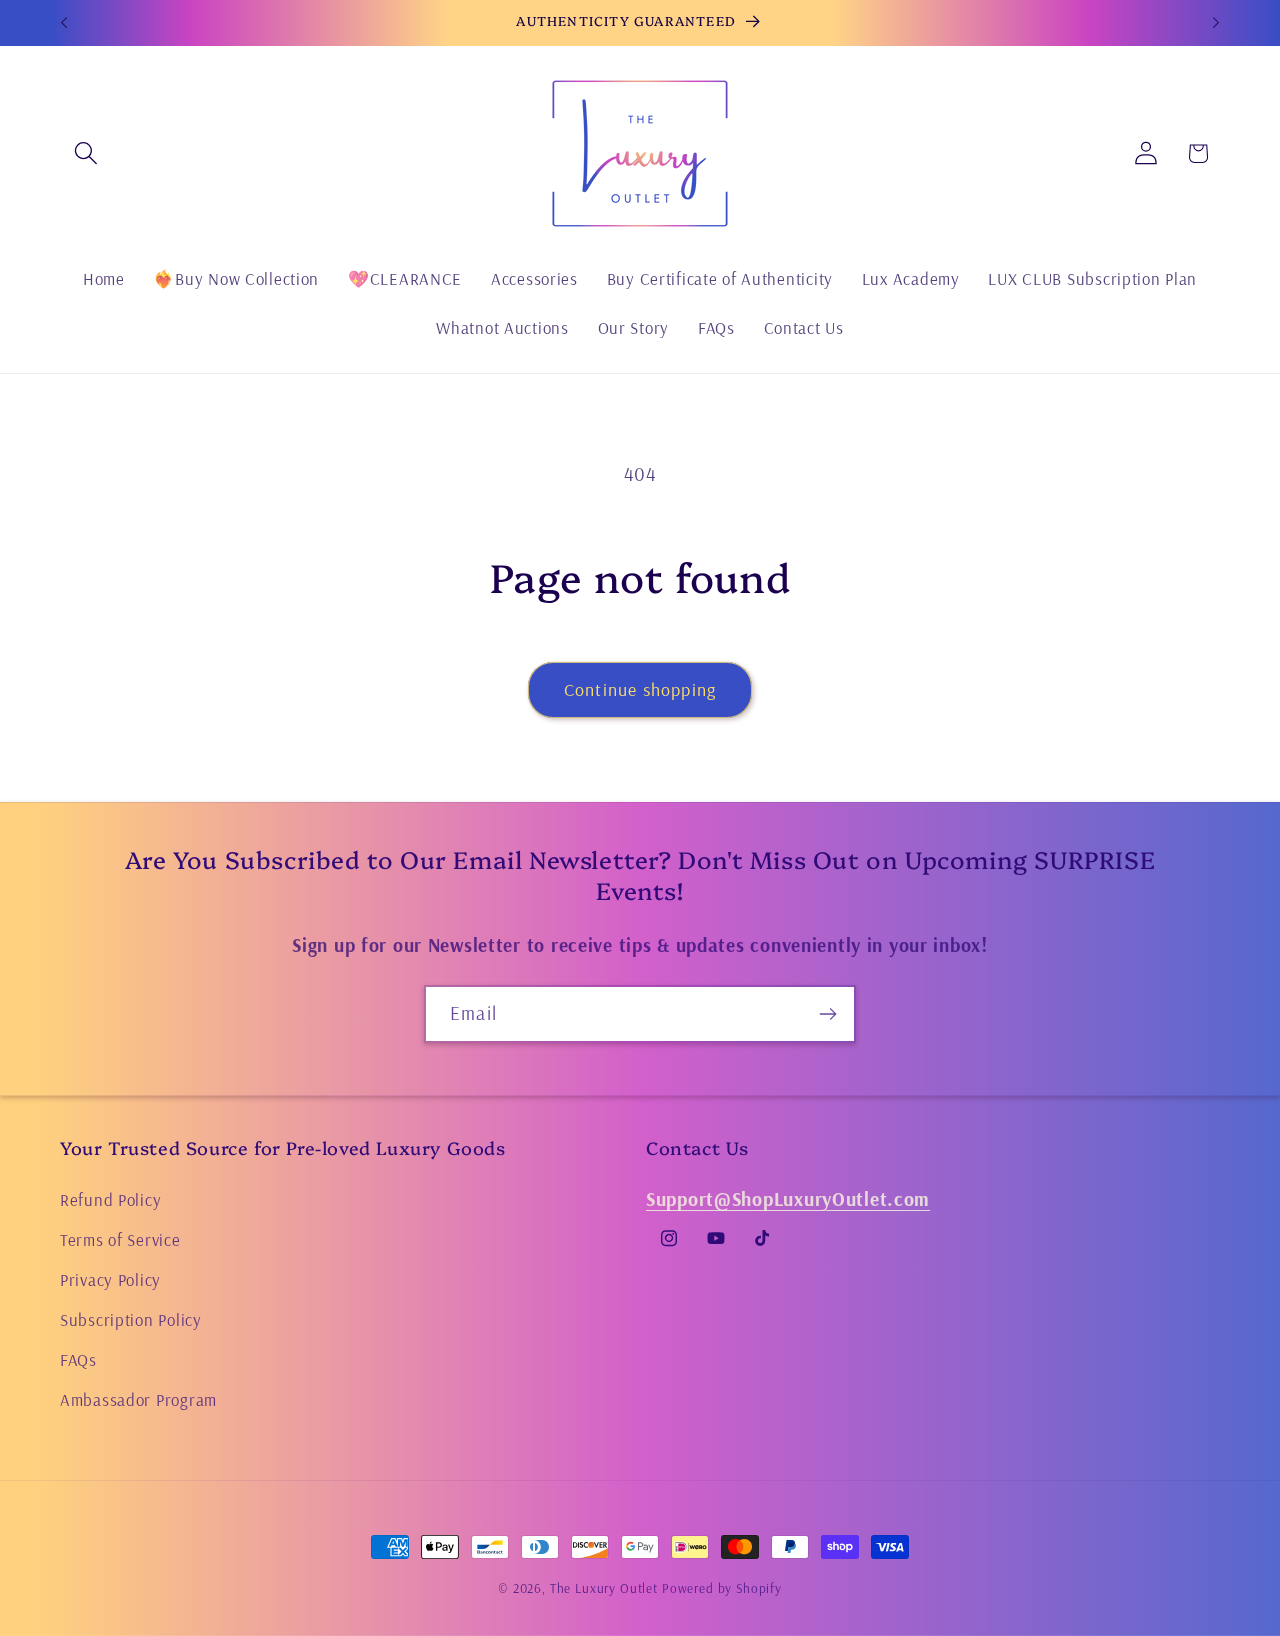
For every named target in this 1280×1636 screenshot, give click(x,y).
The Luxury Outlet (604, 1588)
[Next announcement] (1216, 23)
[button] (86, 153)
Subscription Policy (131, 1319)
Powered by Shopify (722, 1588)
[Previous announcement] (64, 23)
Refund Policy (110, 1199)
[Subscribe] (827, 1014)
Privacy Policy (110, 1279)
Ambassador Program (138, 1399)
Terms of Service (120, 1239)
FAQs (78, 1359)
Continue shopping (640, 689)
